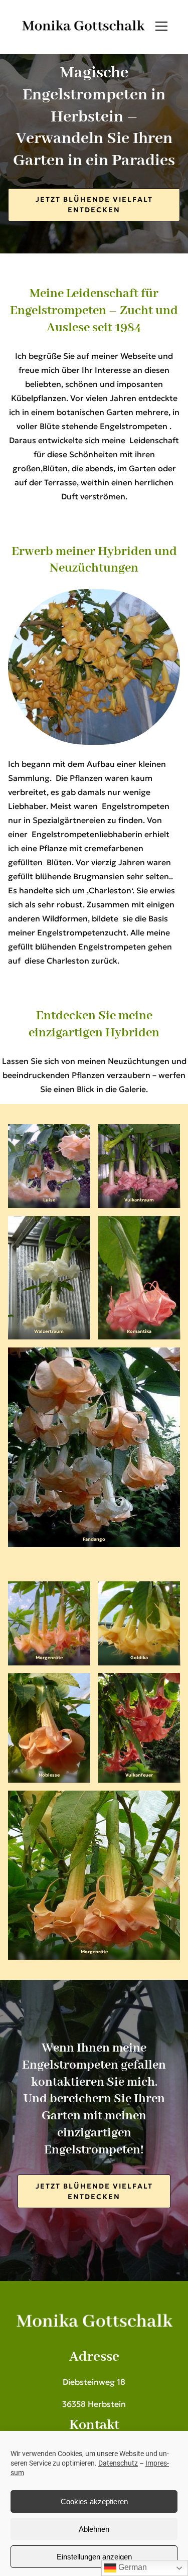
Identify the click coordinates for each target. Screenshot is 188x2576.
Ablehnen (94, 2529)
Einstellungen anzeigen (94, 2557)
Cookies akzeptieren (94, 2501)
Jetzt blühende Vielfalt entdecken (94, 205)
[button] (161, 26)
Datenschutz (118, 2463)
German (132, 2567)
